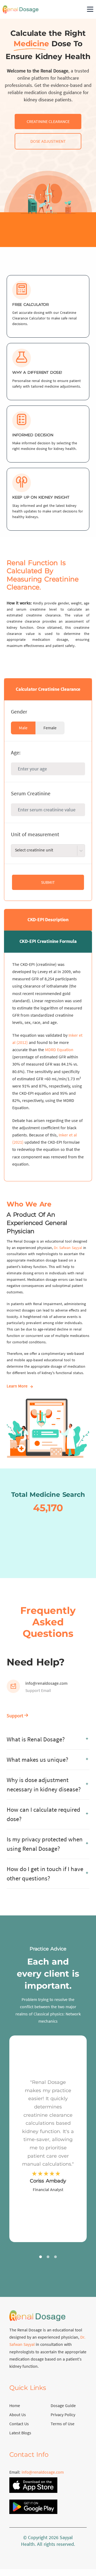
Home (15, 2405)
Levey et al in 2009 (54, 971)
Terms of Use (63, 2424)
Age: (16, 752)
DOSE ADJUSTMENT (48, 141)
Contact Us (19, 2424)
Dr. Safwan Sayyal (68, 1248)
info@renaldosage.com (46, 1683)
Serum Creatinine (31, 793)
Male (23, 728)
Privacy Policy (63, 2415)
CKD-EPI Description (48, 919)
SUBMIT (48, 882)
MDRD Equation (59, 1050)
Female (50, 728)
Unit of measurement (35, 834)
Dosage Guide (63, 2405)
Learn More (17, 1386)
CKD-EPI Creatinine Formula (48, 941)
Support (15, 1716)
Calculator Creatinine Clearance (48, 689)
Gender (19, 712)
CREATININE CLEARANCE (48, 121)
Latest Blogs (20, 2433)
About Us (18, 2415)
